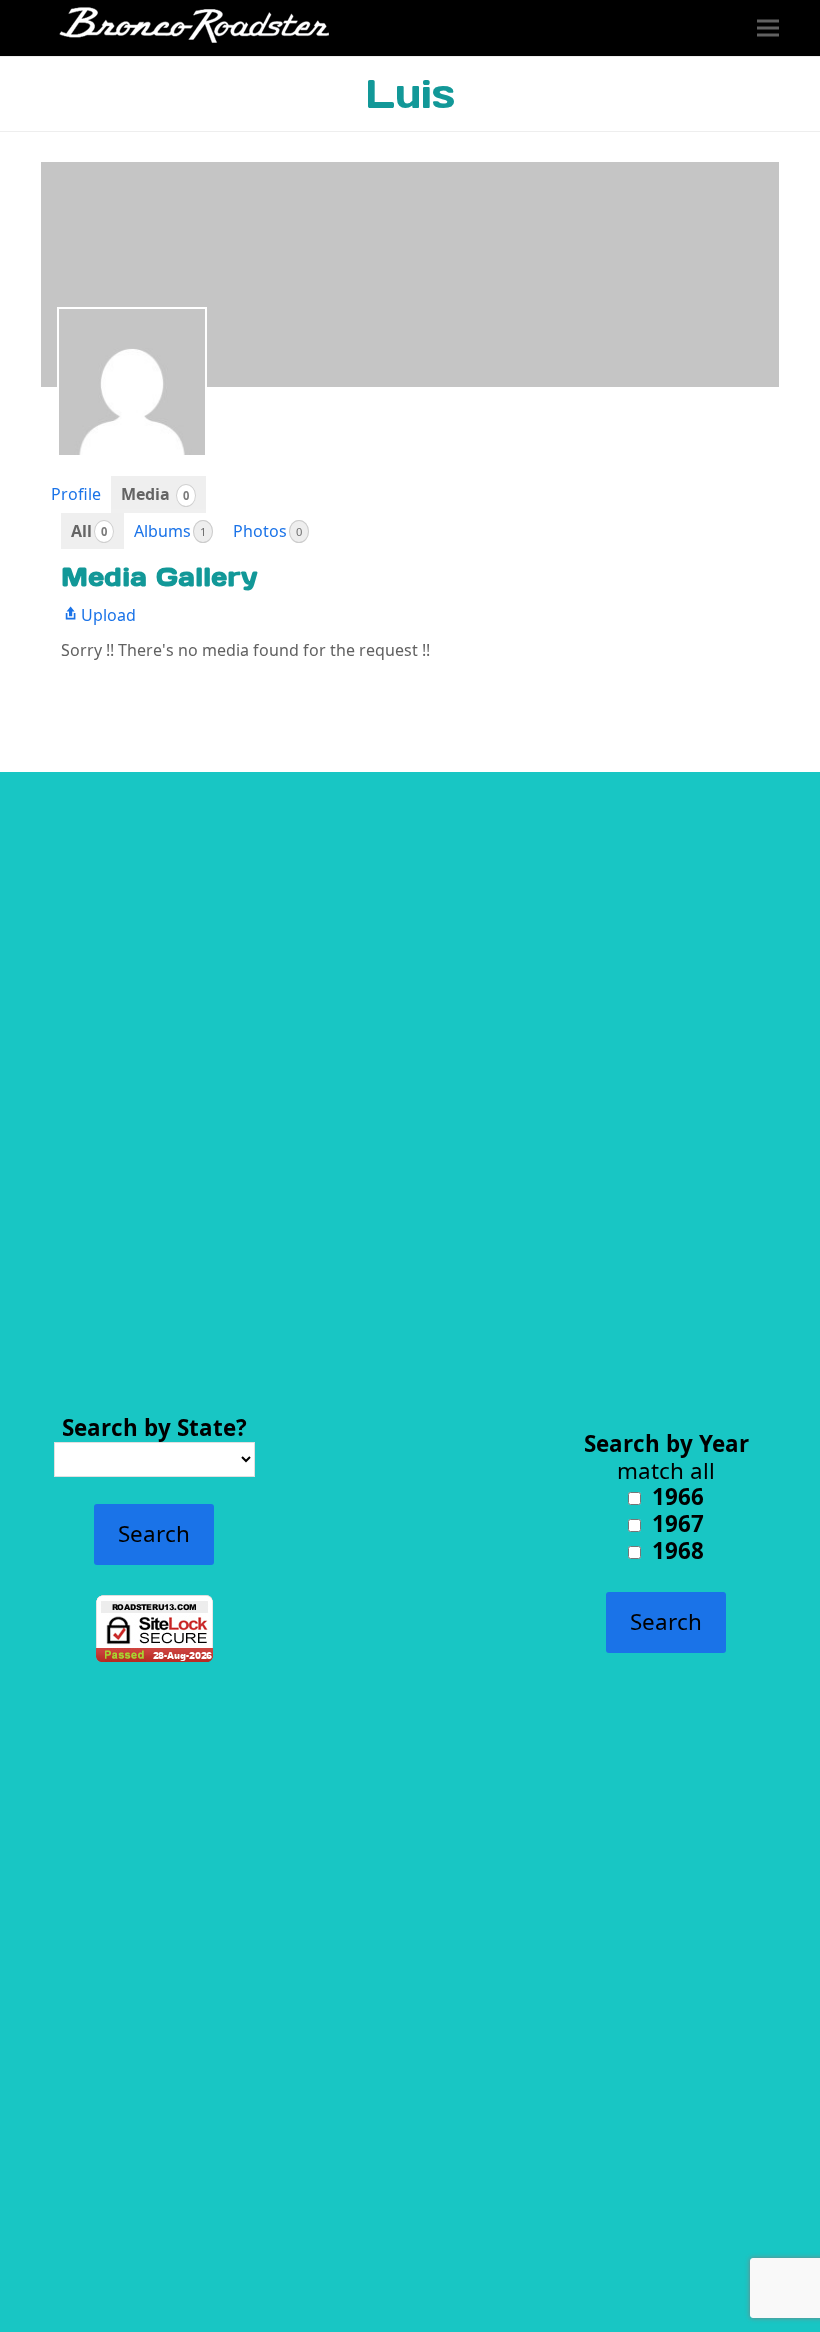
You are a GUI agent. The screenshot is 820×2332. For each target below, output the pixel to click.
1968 (675, 1550)
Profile (76, 494)
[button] (768, 28)
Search (154, 1533)
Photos (267, 531)
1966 (675, 1496)
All (89, 531)
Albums (170, 531)
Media (155, 494)
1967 (675, 1523)
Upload (108, 615)
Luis (410, 94)
